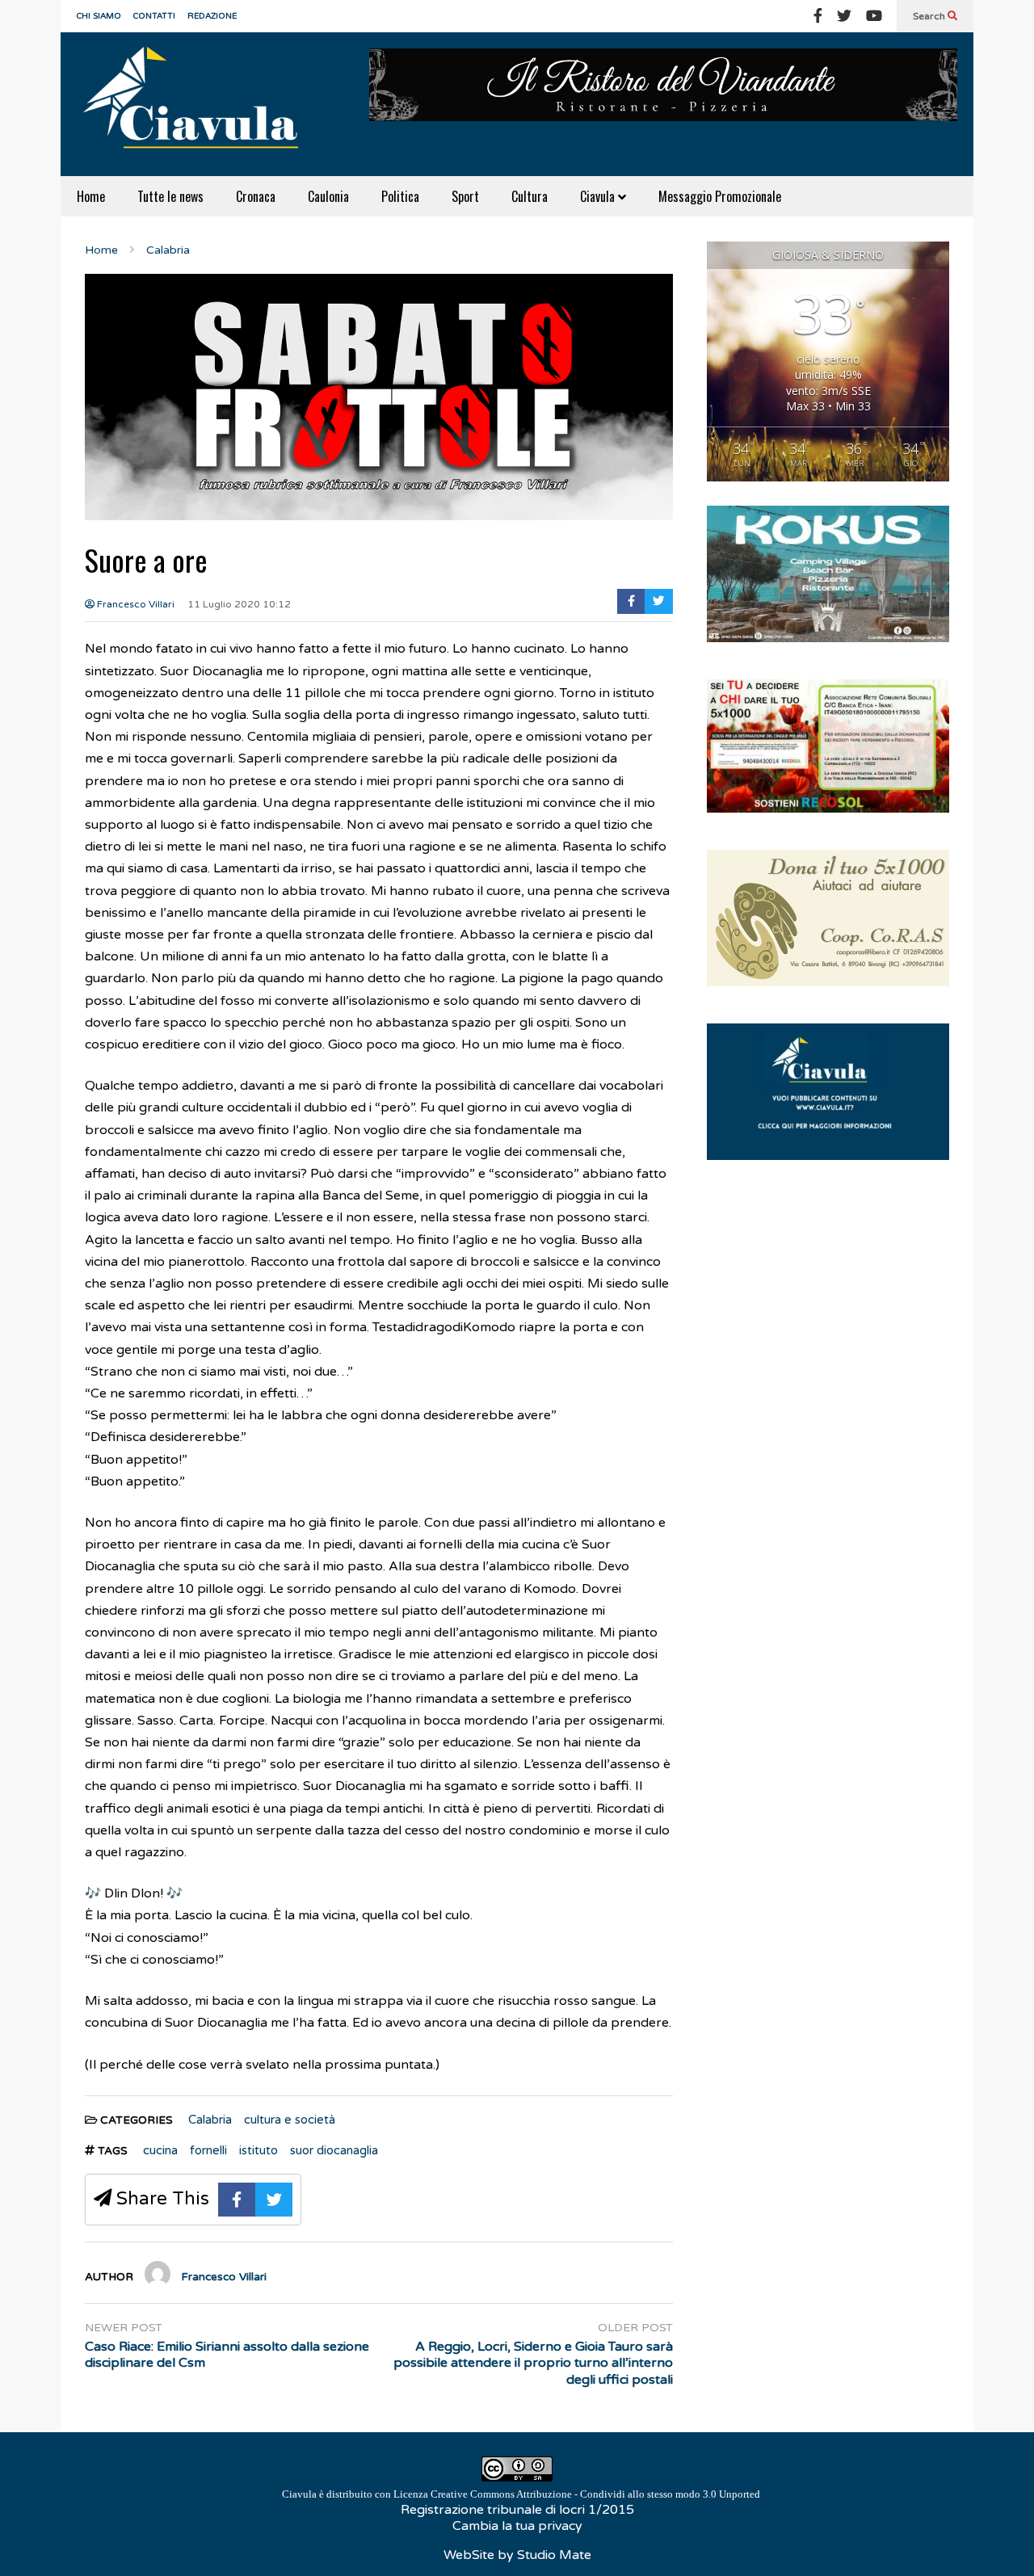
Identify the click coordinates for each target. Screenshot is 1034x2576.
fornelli (208, 2150)
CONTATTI (154, 16)
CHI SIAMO (99, 16)
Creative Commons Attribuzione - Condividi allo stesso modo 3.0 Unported (595, 2494)
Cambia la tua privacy (517, 2526)
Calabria (210, 2120)
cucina (160, 2150)
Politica (400, 196)
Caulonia (328, 196)
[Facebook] (818, 16)
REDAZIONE (212, 16)
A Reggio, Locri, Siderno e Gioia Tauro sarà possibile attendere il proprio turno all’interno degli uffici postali (533, 2364)
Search (930, 16)
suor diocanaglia (334, 2150)
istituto (258, 2150)
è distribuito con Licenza (521, 2494)
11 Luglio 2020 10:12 (239, 604)
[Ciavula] (198, 104)
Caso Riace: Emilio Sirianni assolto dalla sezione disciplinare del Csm (227, 2355)
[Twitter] (844, 16)
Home (91, 196)
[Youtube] (874, 16)
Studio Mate (554, 2555)
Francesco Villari (135, 604)
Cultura (530, 196)
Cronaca (256, 196)
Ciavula (599, 196)
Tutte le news (170, 196)
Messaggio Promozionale (720, 196)
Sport (465, 196)
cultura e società (290, 2120)
